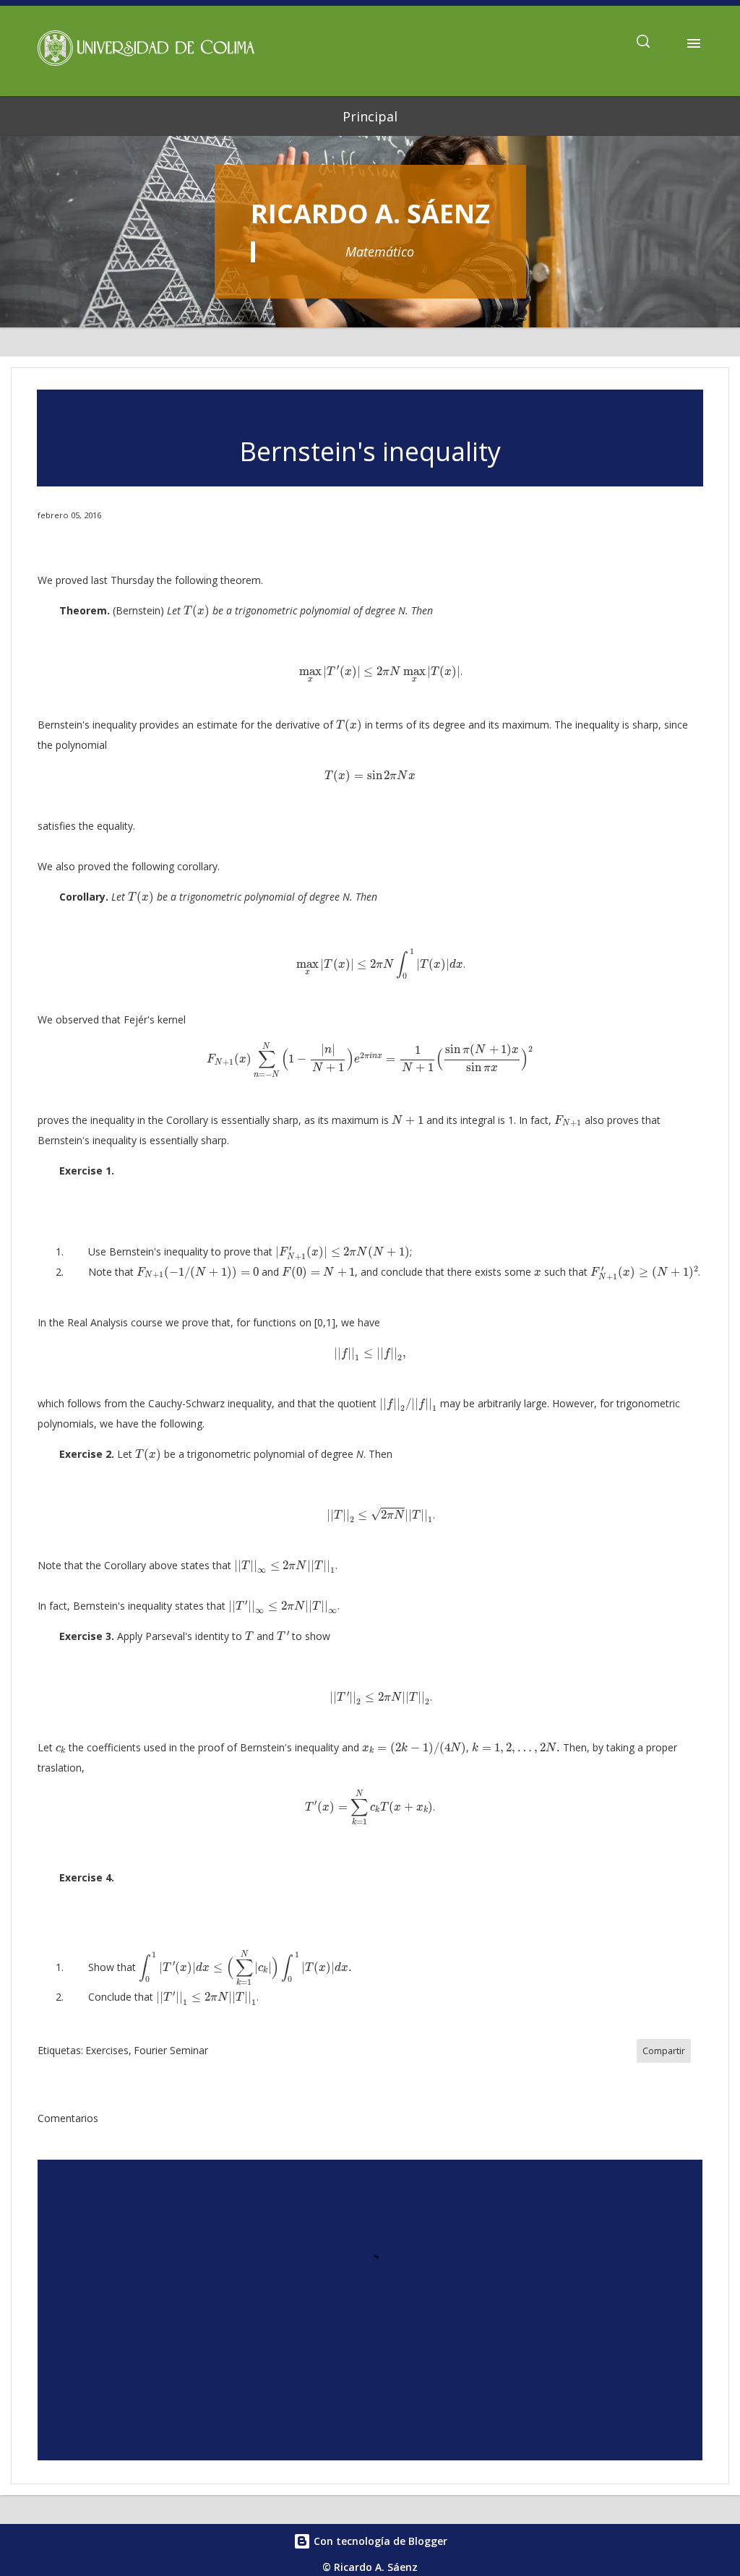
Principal (370, 116)
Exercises (107, 2050)
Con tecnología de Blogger (379, 2541)
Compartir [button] (664, 2051)
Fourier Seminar (171, 2050)
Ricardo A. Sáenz (370, 214)
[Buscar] (643, 43)
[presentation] (197, 611)
